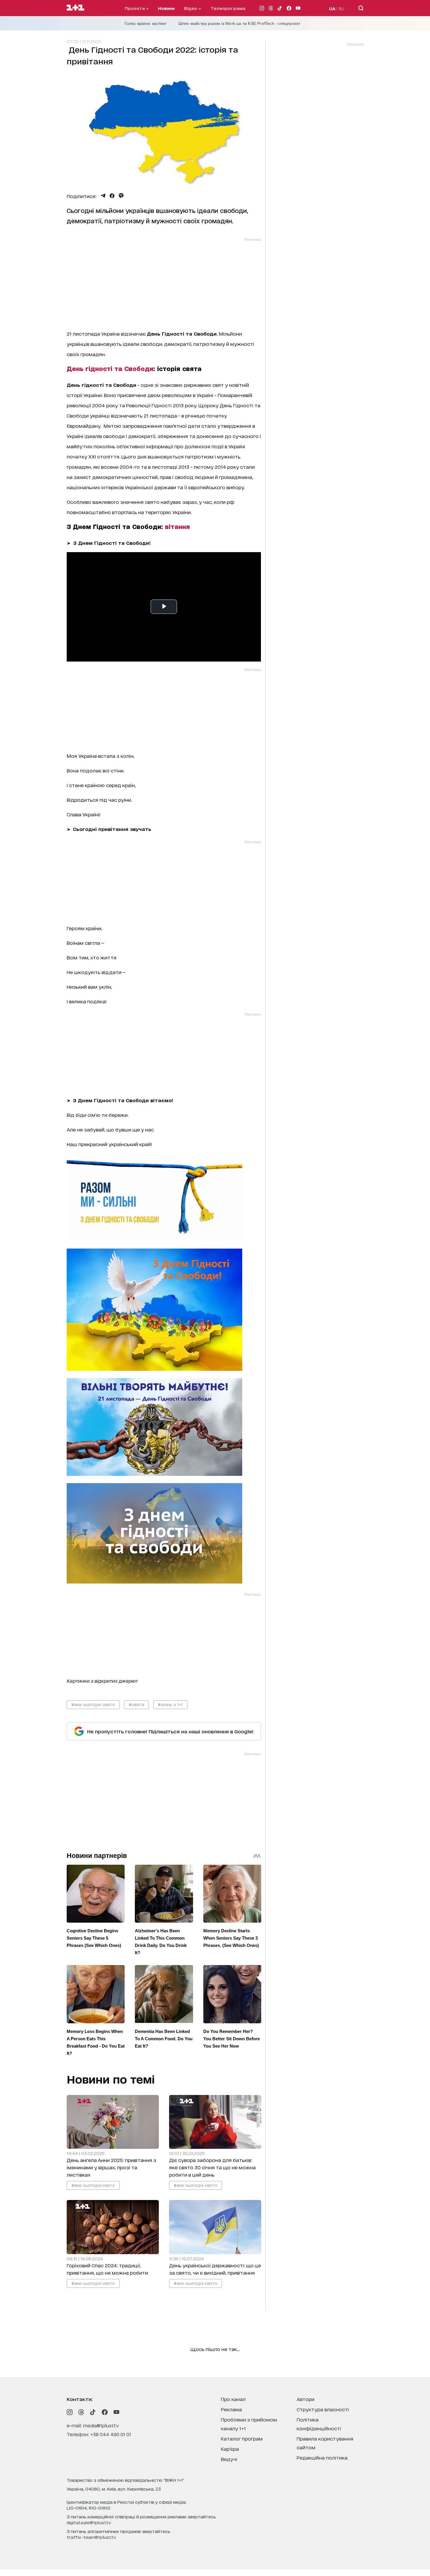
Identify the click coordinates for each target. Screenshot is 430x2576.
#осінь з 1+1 (170, 1704)
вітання (177, 526)
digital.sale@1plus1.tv (89, 2522)
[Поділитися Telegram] (103, 196)
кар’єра (230, 2449)
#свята (136, 1704)
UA (332, 8)
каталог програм (242, 2438)
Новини (166, 8)
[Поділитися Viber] (121, 196)
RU (342, 8)
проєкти (135, 8)
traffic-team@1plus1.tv (91, 2537)
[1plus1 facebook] (105, 2412)
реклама (231, 2409)
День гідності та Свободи (110, 368)
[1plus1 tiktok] (93, 2412)
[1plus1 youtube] (116, 2412)
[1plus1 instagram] (70, 2412)
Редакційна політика (322, 2457)
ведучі (229, 2459)
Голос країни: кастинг (146, 23)
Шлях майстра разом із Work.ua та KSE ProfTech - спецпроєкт (239, 23)
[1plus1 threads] (81, 2412)
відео (191, 8)
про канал (233, 2399)
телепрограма (228, 8)
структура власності (323, 2409)
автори (306, 2399)
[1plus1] (75, 8)
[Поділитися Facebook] (112, 196)
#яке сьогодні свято (93, 1704)
